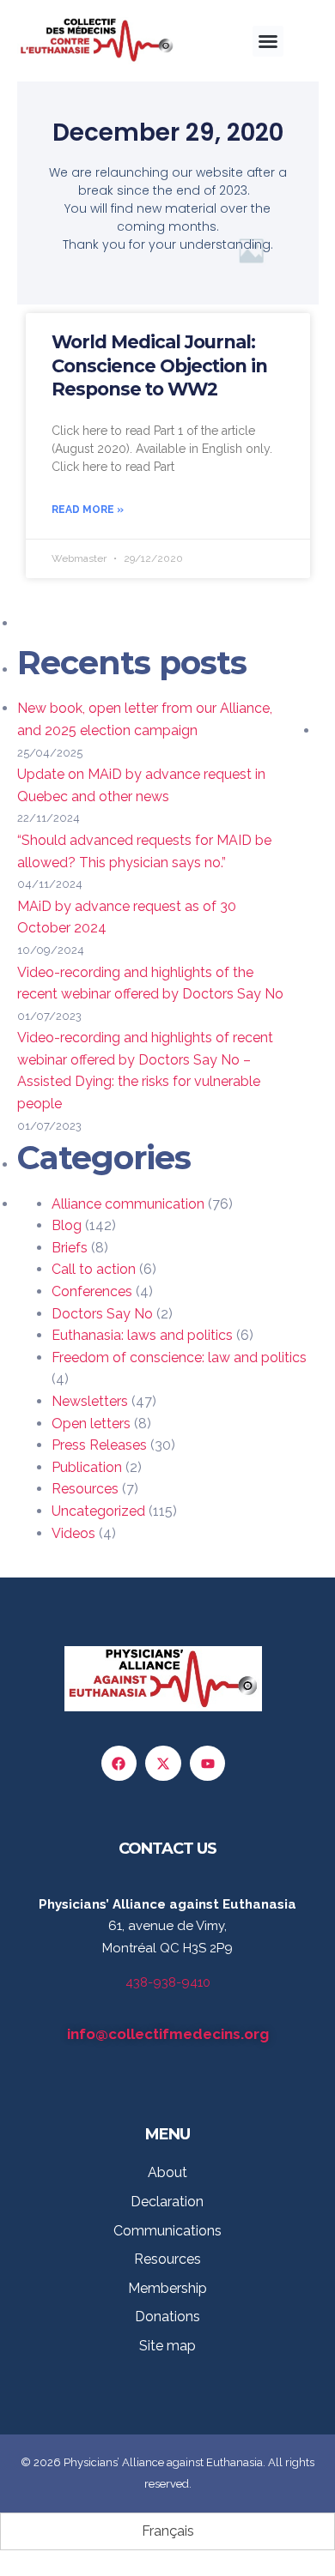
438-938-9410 (168, 1982)
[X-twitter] (163, 1764)
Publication (87, 1467)
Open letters (91, 1424)
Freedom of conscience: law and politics (179, 1357)
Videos (73, 1533)
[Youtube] (208, 1764)
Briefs (70, 1248)
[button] (268, 41)
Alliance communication (128, 1204)
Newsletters (90, 1401)
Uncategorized (98, 1511)
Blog (67, 1225)
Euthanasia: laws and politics (142, 1335)
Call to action (94, 1269)
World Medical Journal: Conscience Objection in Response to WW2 (159, 365)
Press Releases (99, 1445)
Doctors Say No (102, 1314)
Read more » (88, 510)
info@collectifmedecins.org (168, 2034)
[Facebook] (119, 1764)
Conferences (92, 1291)
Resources (85, 1489)
